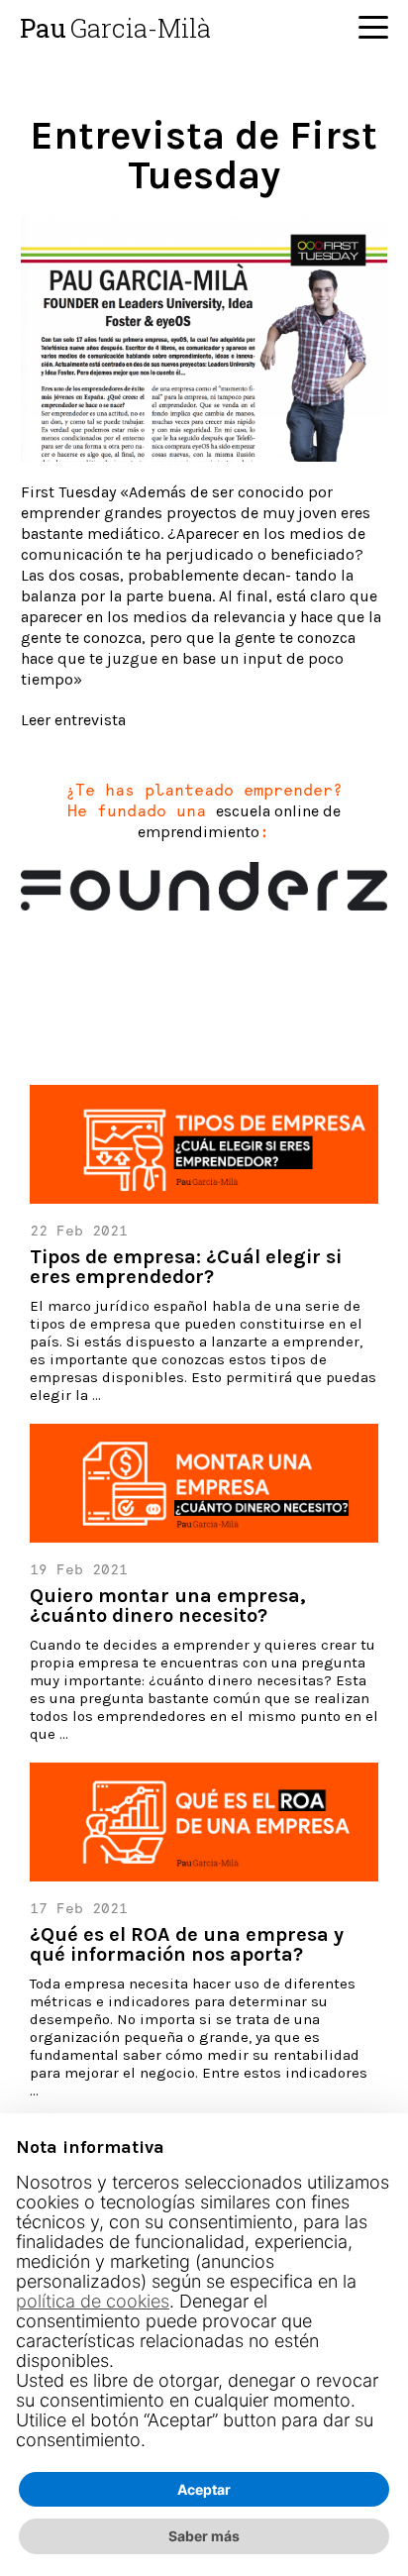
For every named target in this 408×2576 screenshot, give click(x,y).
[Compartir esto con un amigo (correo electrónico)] (180, 984)
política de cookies (93, 2301)
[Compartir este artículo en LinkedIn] (135, 984)
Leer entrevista (73, 720)
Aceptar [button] (204, 2489)
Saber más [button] (204, 2536)
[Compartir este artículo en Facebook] (44, 984)
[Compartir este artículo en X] (89, 984)
